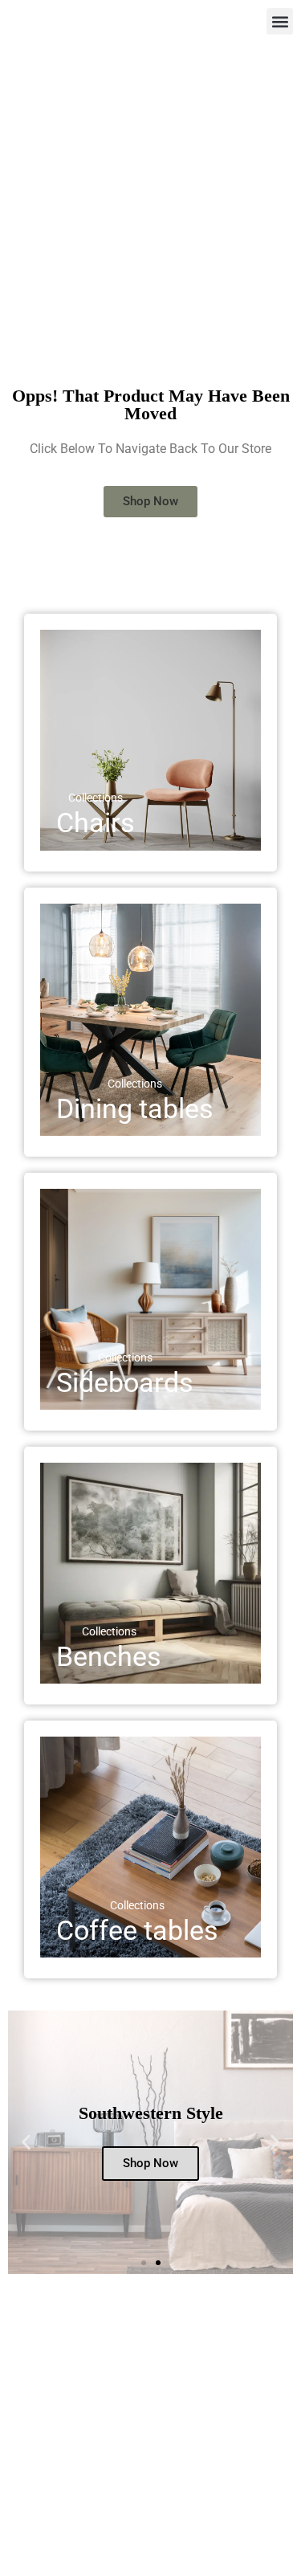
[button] (280, 21)
